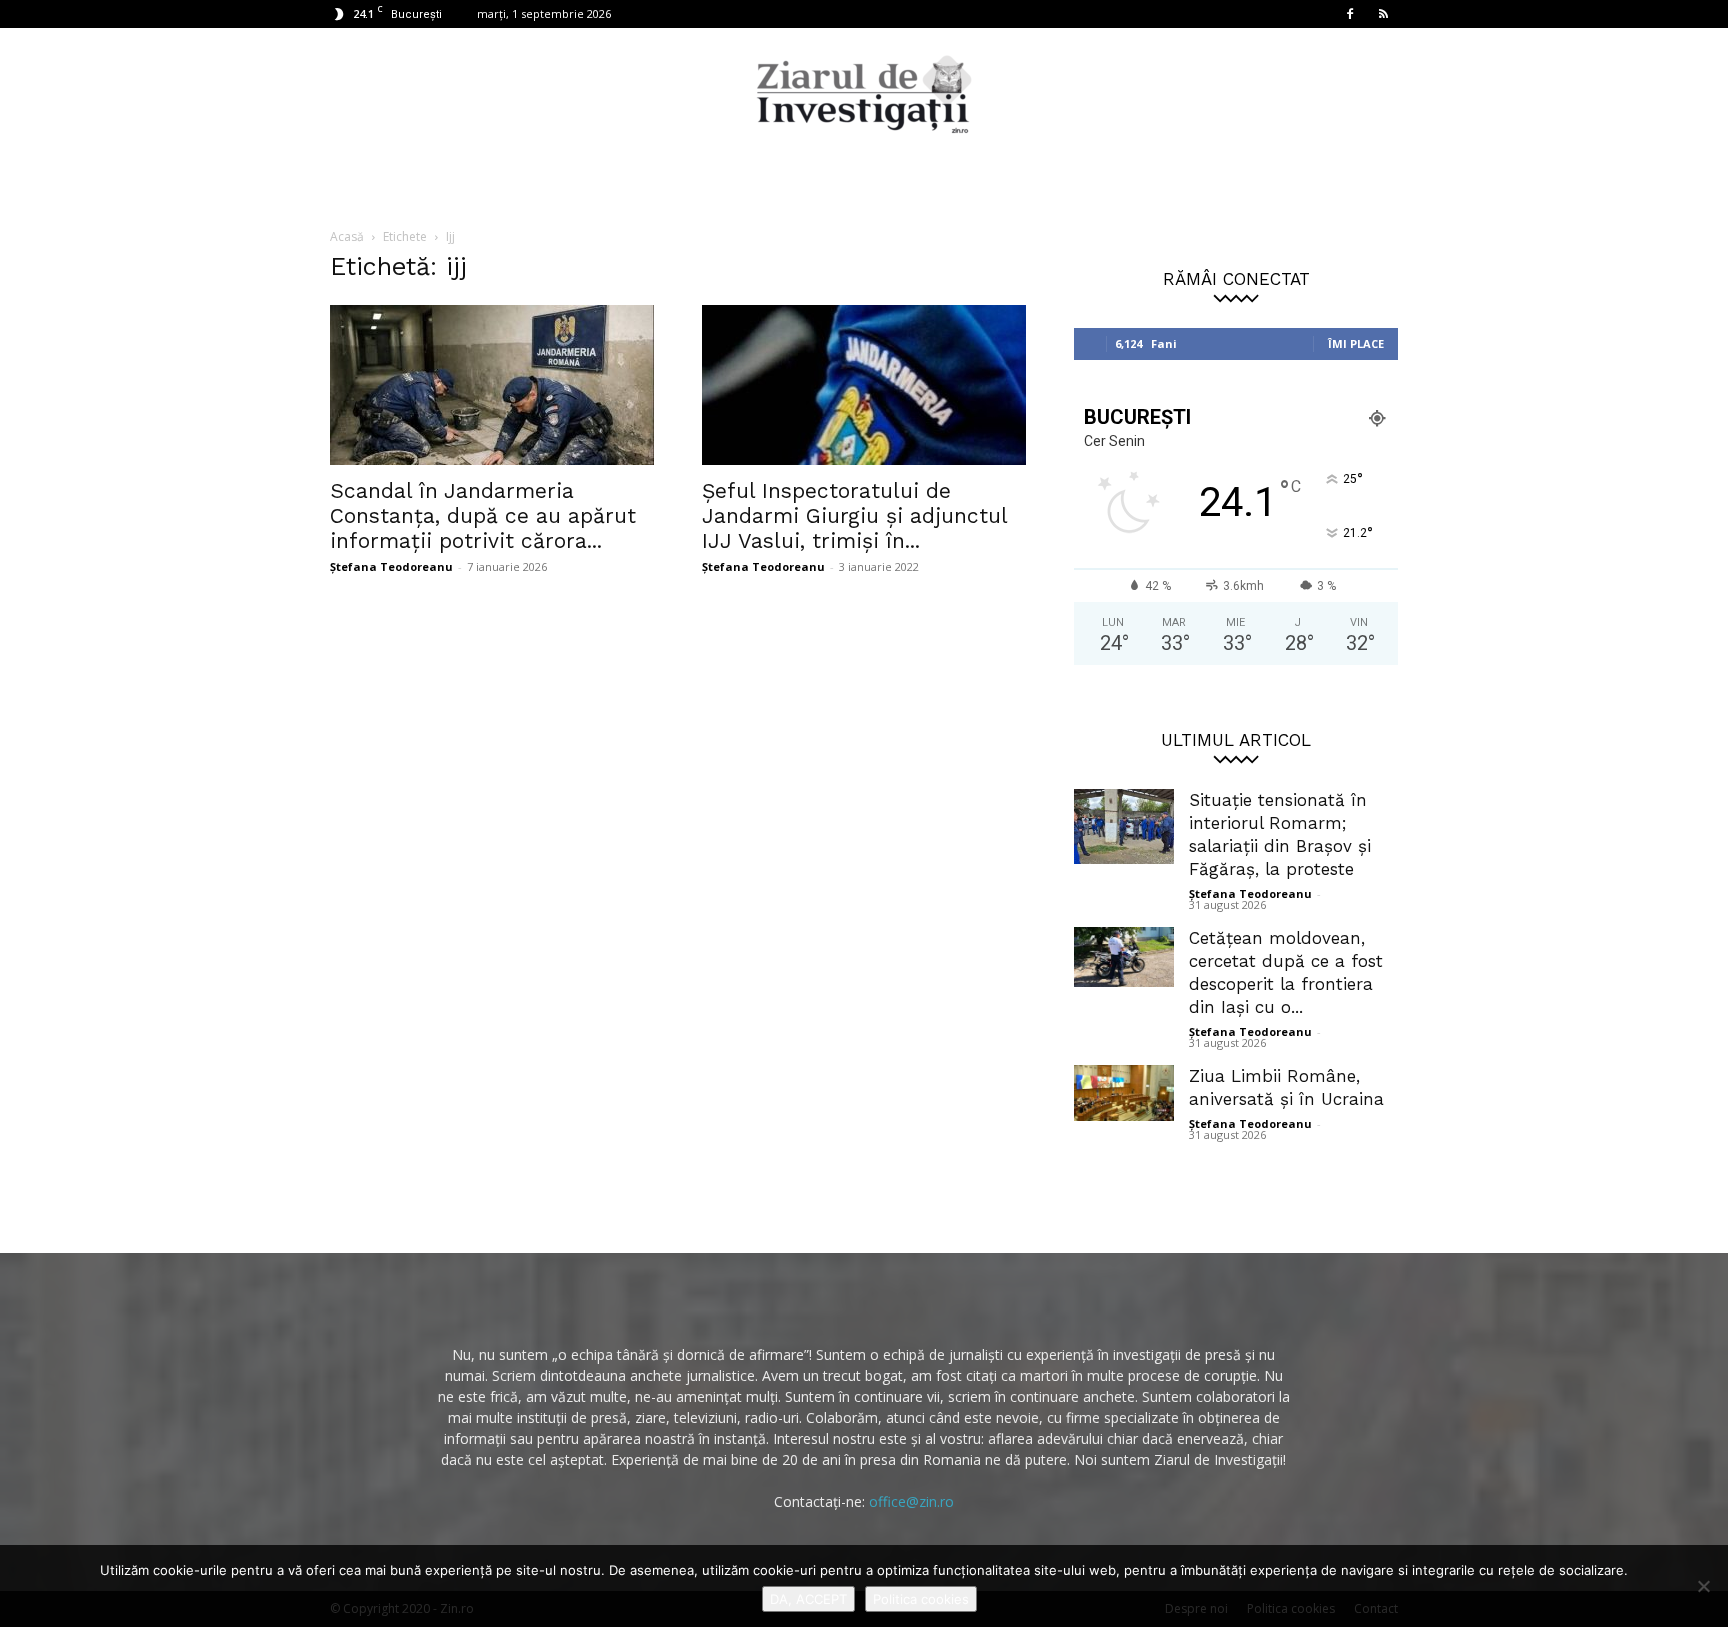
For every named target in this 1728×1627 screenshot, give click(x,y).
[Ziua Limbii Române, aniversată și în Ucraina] (1124, 1093)
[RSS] (1383, 14)
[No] (1703, 1586)
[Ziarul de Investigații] (864, 94)
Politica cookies (921, 1599)
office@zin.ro (911, 1501)
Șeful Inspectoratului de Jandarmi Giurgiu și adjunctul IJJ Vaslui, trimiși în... (854, 515)
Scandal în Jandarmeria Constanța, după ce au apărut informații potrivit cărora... (483, 515)
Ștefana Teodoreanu (391, 566)
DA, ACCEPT (808, 1599)
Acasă (347, 236)
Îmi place (1356, 343)
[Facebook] (1350, 14)
